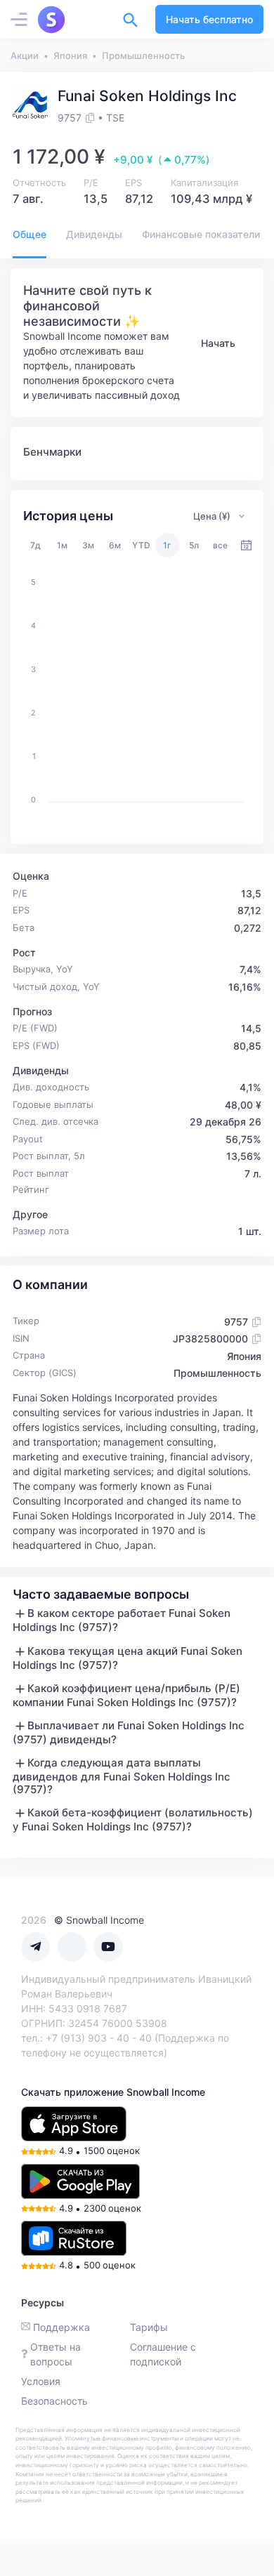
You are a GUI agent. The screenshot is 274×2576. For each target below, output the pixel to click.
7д (35, 545)
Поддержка (61, 2327)
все (220, 545)
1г (167, 545)
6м (115, 545)
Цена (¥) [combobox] (212, 516)
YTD (141, 545)
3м (88, 545)
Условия (41, 2381)
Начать (218, 343)
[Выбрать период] (246, 545)
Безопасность (54, 2401)
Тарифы (149, 2327)
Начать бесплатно (209, 19)
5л (194, 545)
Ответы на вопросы (56, 2354)
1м (62, 545)
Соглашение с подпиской (163, 2354)
